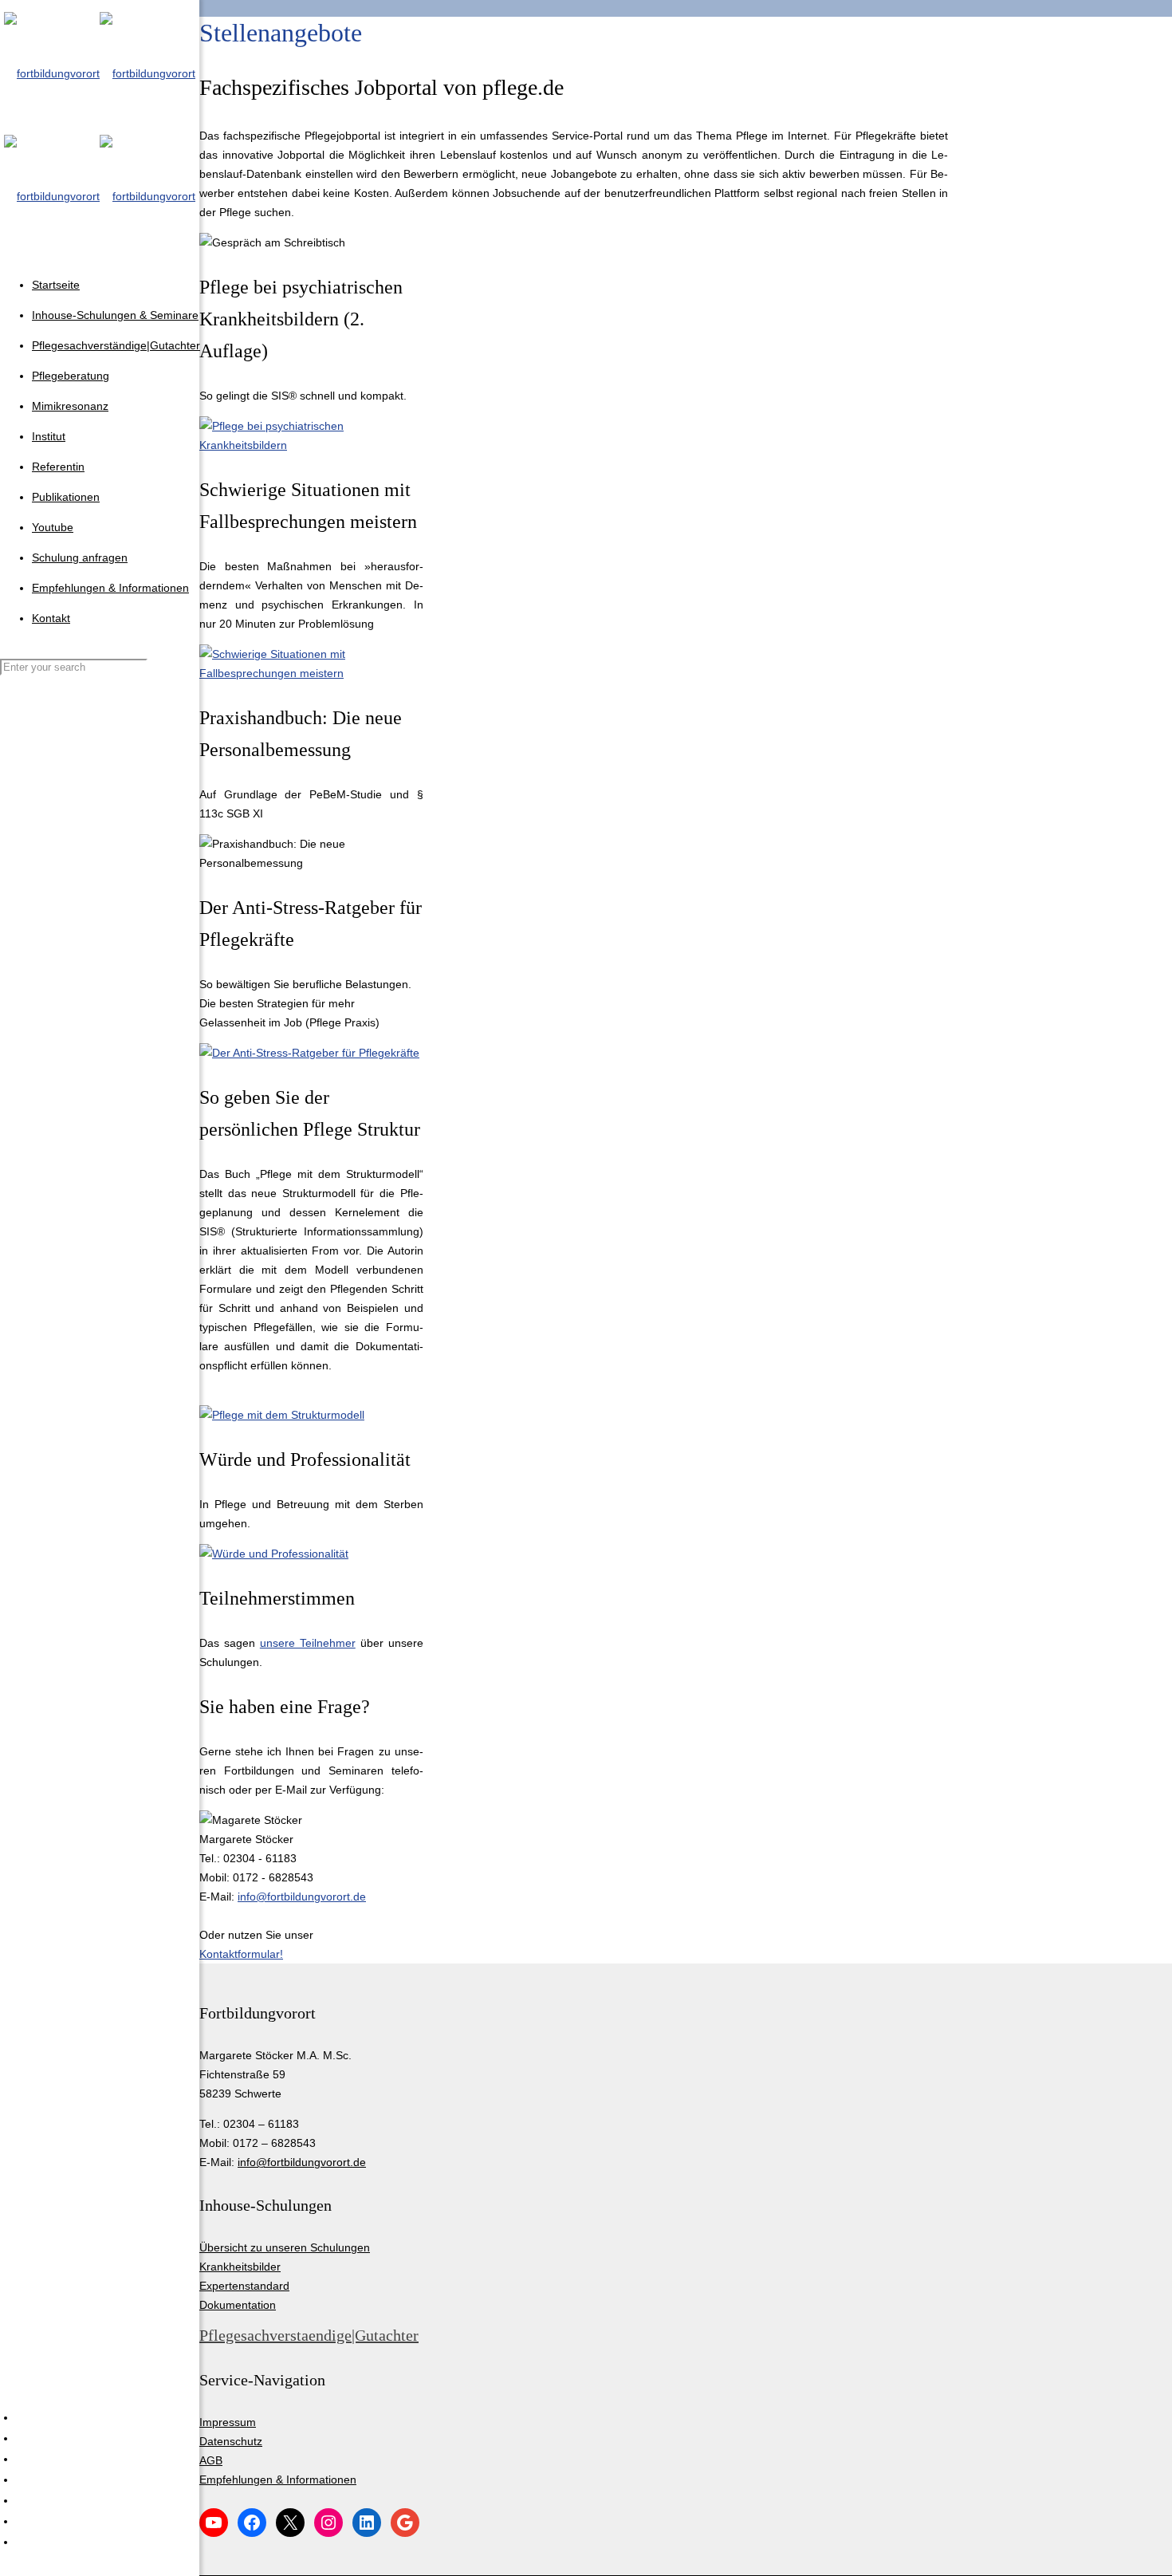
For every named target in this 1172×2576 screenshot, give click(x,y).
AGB (211, 2460)
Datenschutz (231, 2441)
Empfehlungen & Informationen (278, 2479)
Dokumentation (238, 2305)
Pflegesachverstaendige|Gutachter (309, 2335)
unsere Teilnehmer (308, 1643)
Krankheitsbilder (240, 2267)
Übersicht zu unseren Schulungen (285, 2247)
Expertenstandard (244, 2286)
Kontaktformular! (241, 1954)
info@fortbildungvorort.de (302, 1897)
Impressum (228, 2422)
